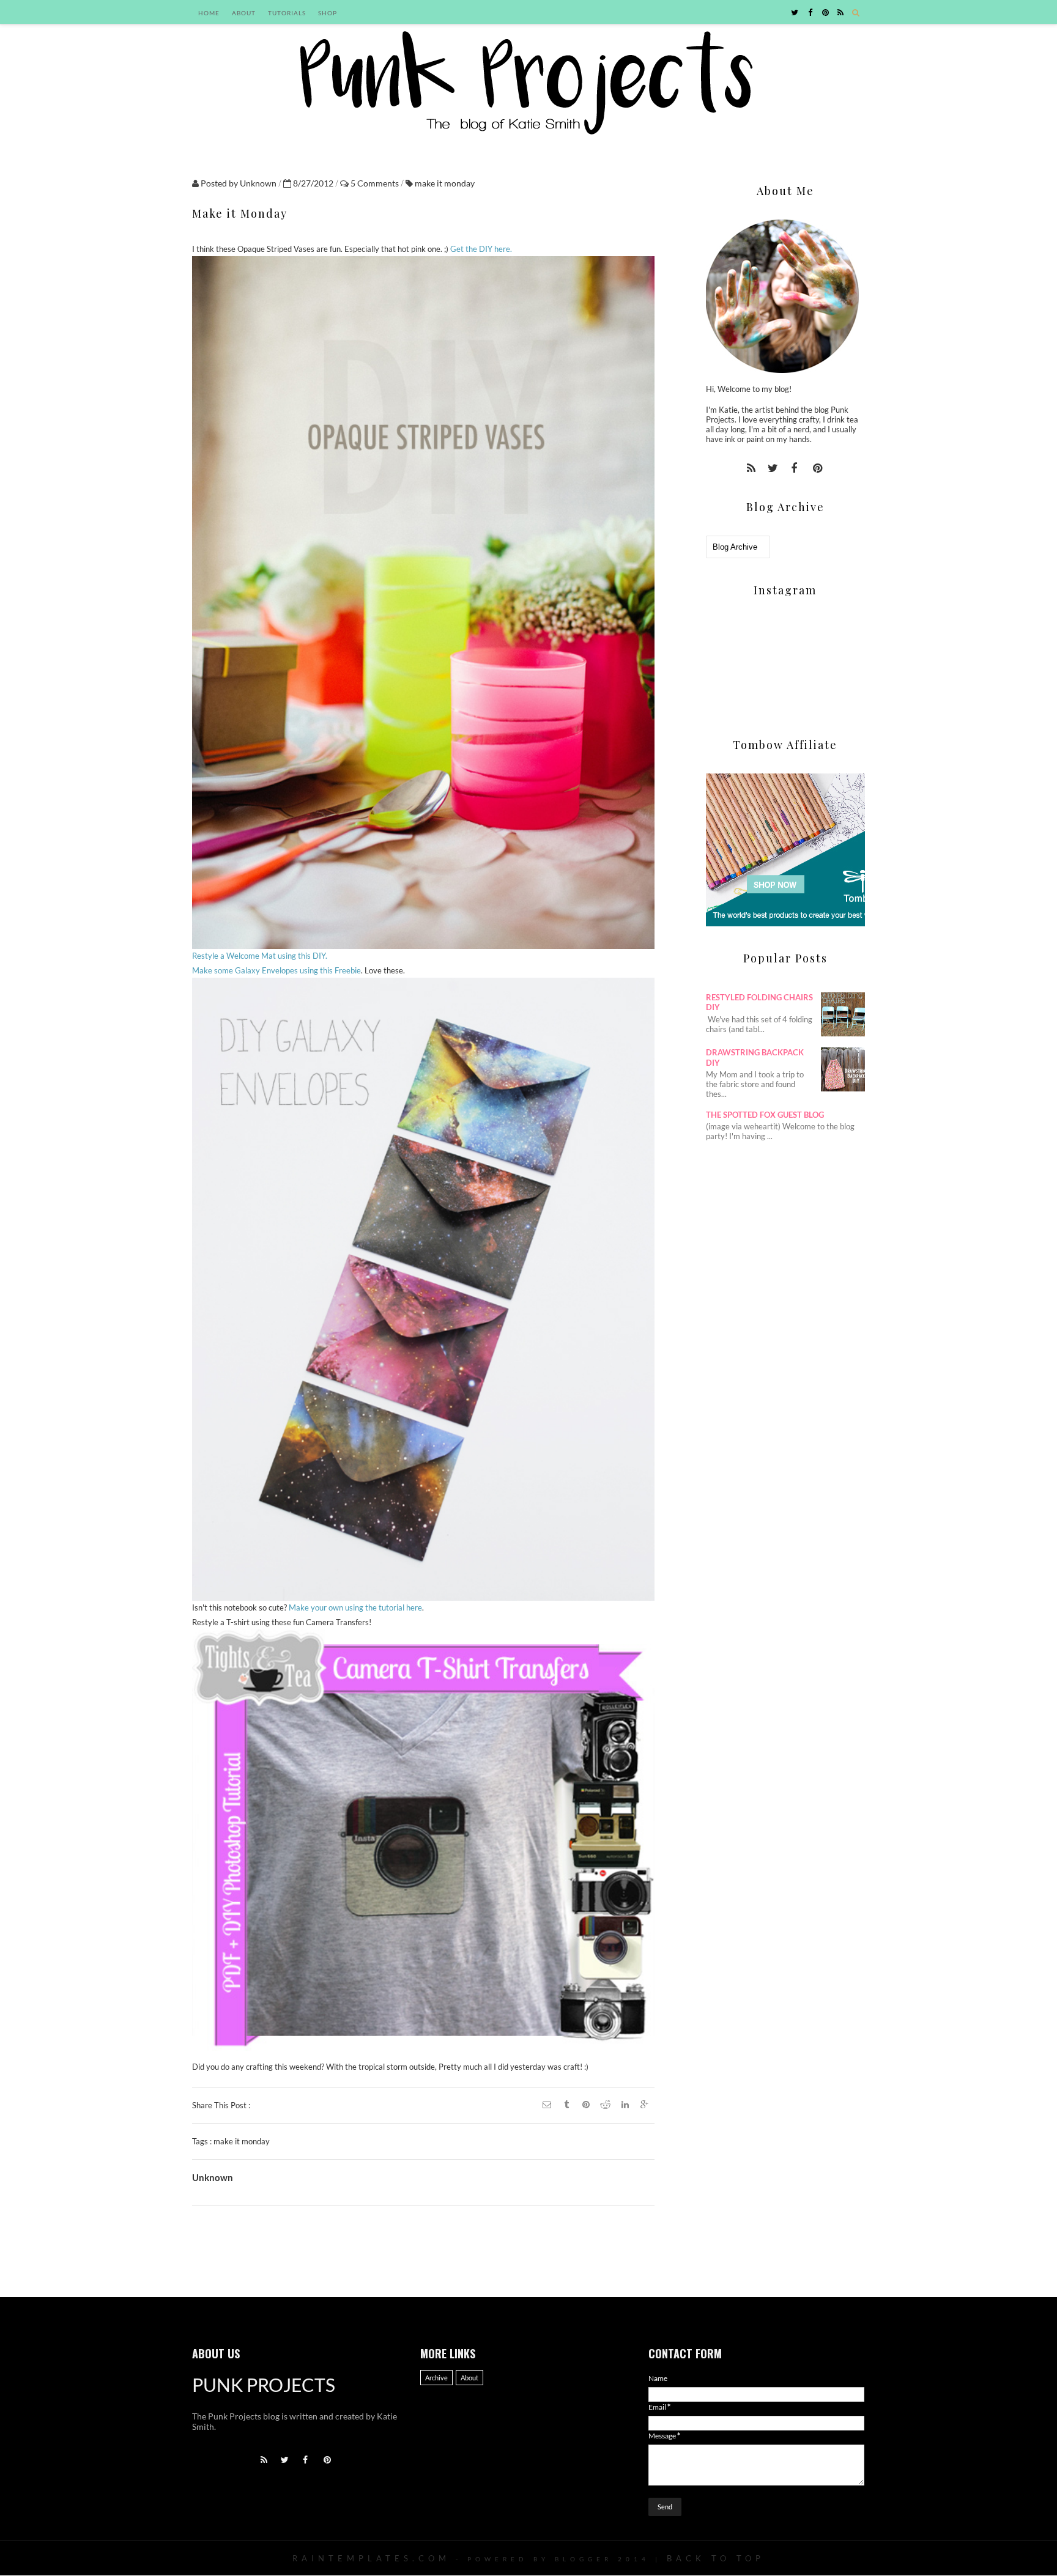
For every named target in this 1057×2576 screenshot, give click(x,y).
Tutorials (287, 13)
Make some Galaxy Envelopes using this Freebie (276, 970)
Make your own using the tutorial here (355, 1607)
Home (209, 13)
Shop (328, 13)
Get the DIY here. (481, 249)
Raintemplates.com (371, 2558)
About (244, 13)
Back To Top (716, 2558)
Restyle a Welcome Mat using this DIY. (260, 956)
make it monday (445, 183)
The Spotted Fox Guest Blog (765, 1115)
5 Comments (376, 183)
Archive (436, 2378)
